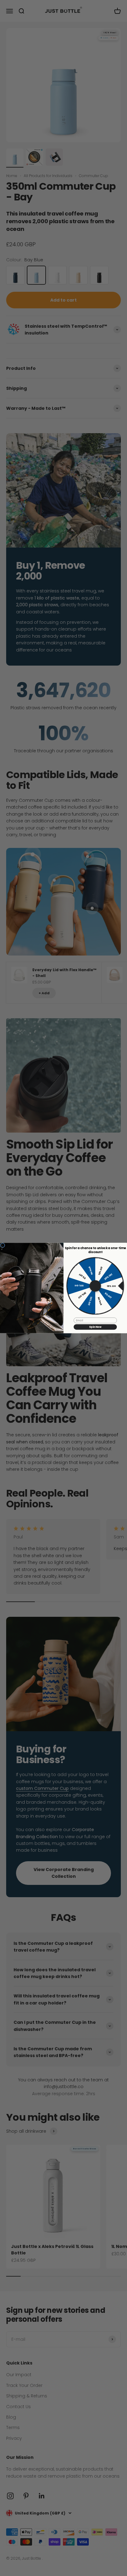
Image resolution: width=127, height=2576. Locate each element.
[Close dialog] (3, 1245)
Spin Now (95, 1327)
